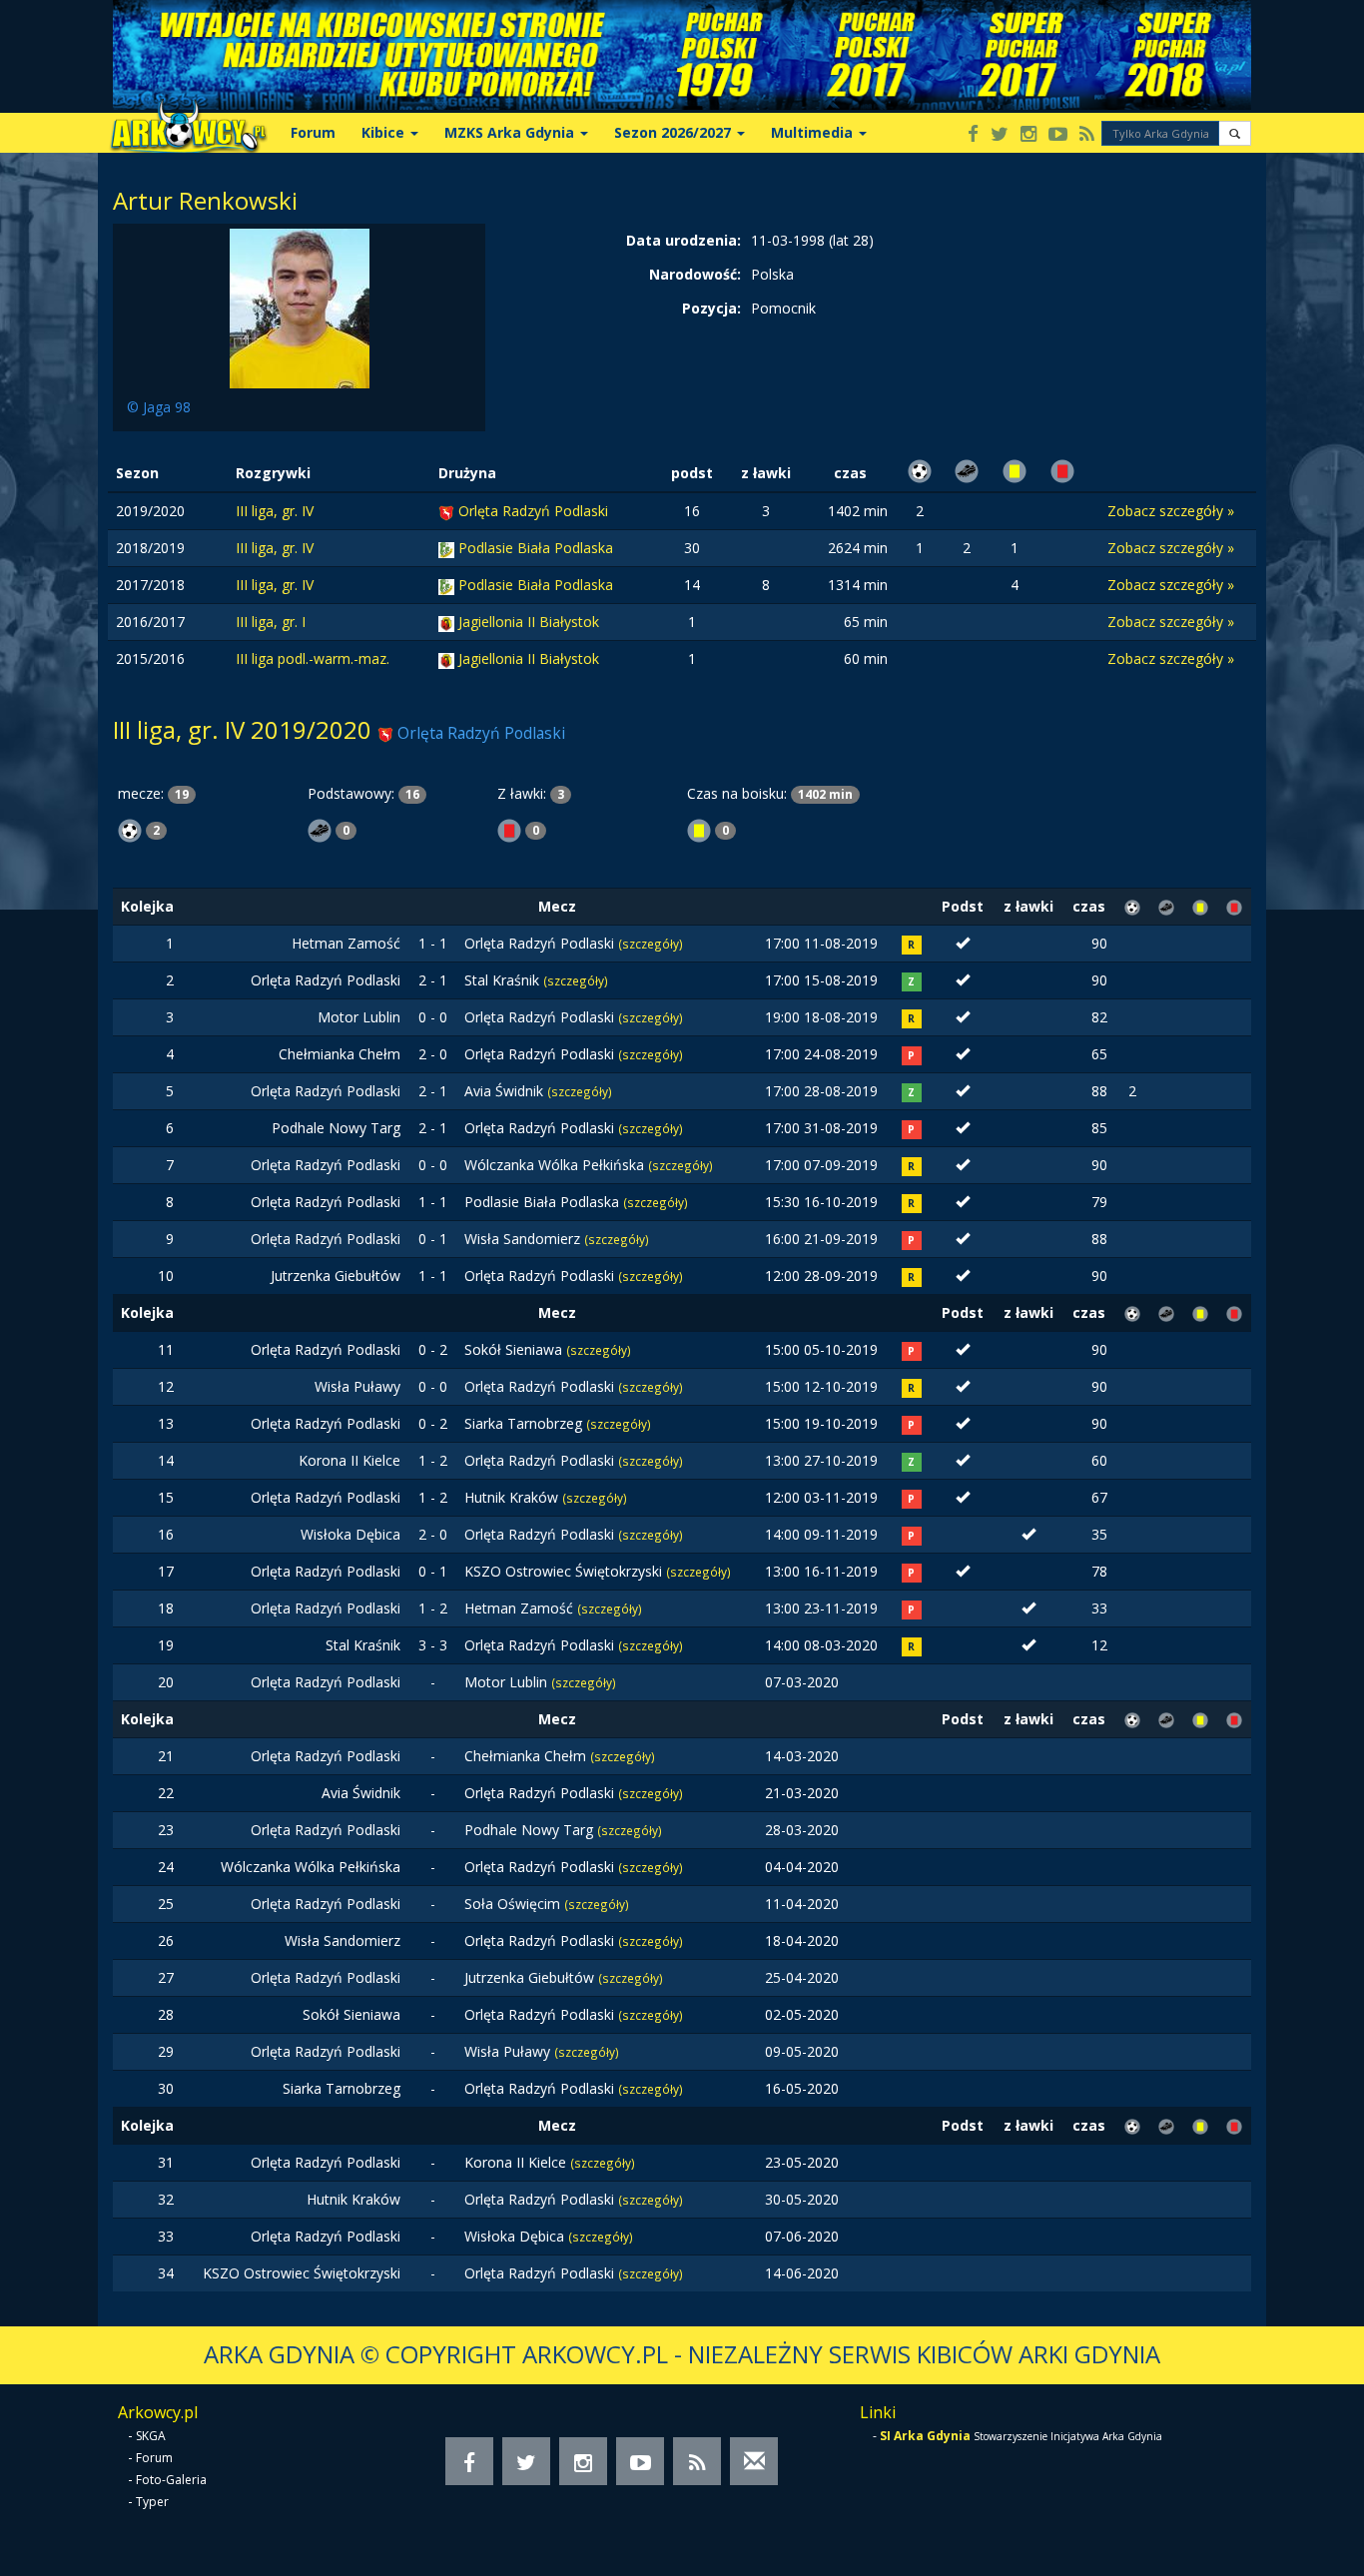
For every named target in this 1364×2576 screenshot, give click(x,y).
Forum (313, 132)
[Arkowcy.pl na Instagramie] (1028, 135)
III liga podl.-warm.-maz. (313, 658)
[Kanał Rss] (1087, 135)
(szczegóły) (651, 944)
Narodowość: (695, 274)
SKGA (151, 2436)
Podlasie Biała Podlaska (536, 548)
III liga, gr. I (271, 622)
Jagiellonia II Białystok (529, 622)
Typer (152, 2502)
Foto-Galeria (171, 2480)
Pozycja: (711, 308)
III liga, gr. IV (275, 511)
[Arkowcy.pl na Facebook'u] (973, 135)
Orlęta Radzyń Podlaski (533, 511)
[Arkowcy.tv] (1058, 135)
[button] (1235, 133)
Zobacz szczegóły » (1171, 511)
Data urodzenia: (683, 240)
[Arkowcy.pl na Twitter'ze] (1000, 135)
